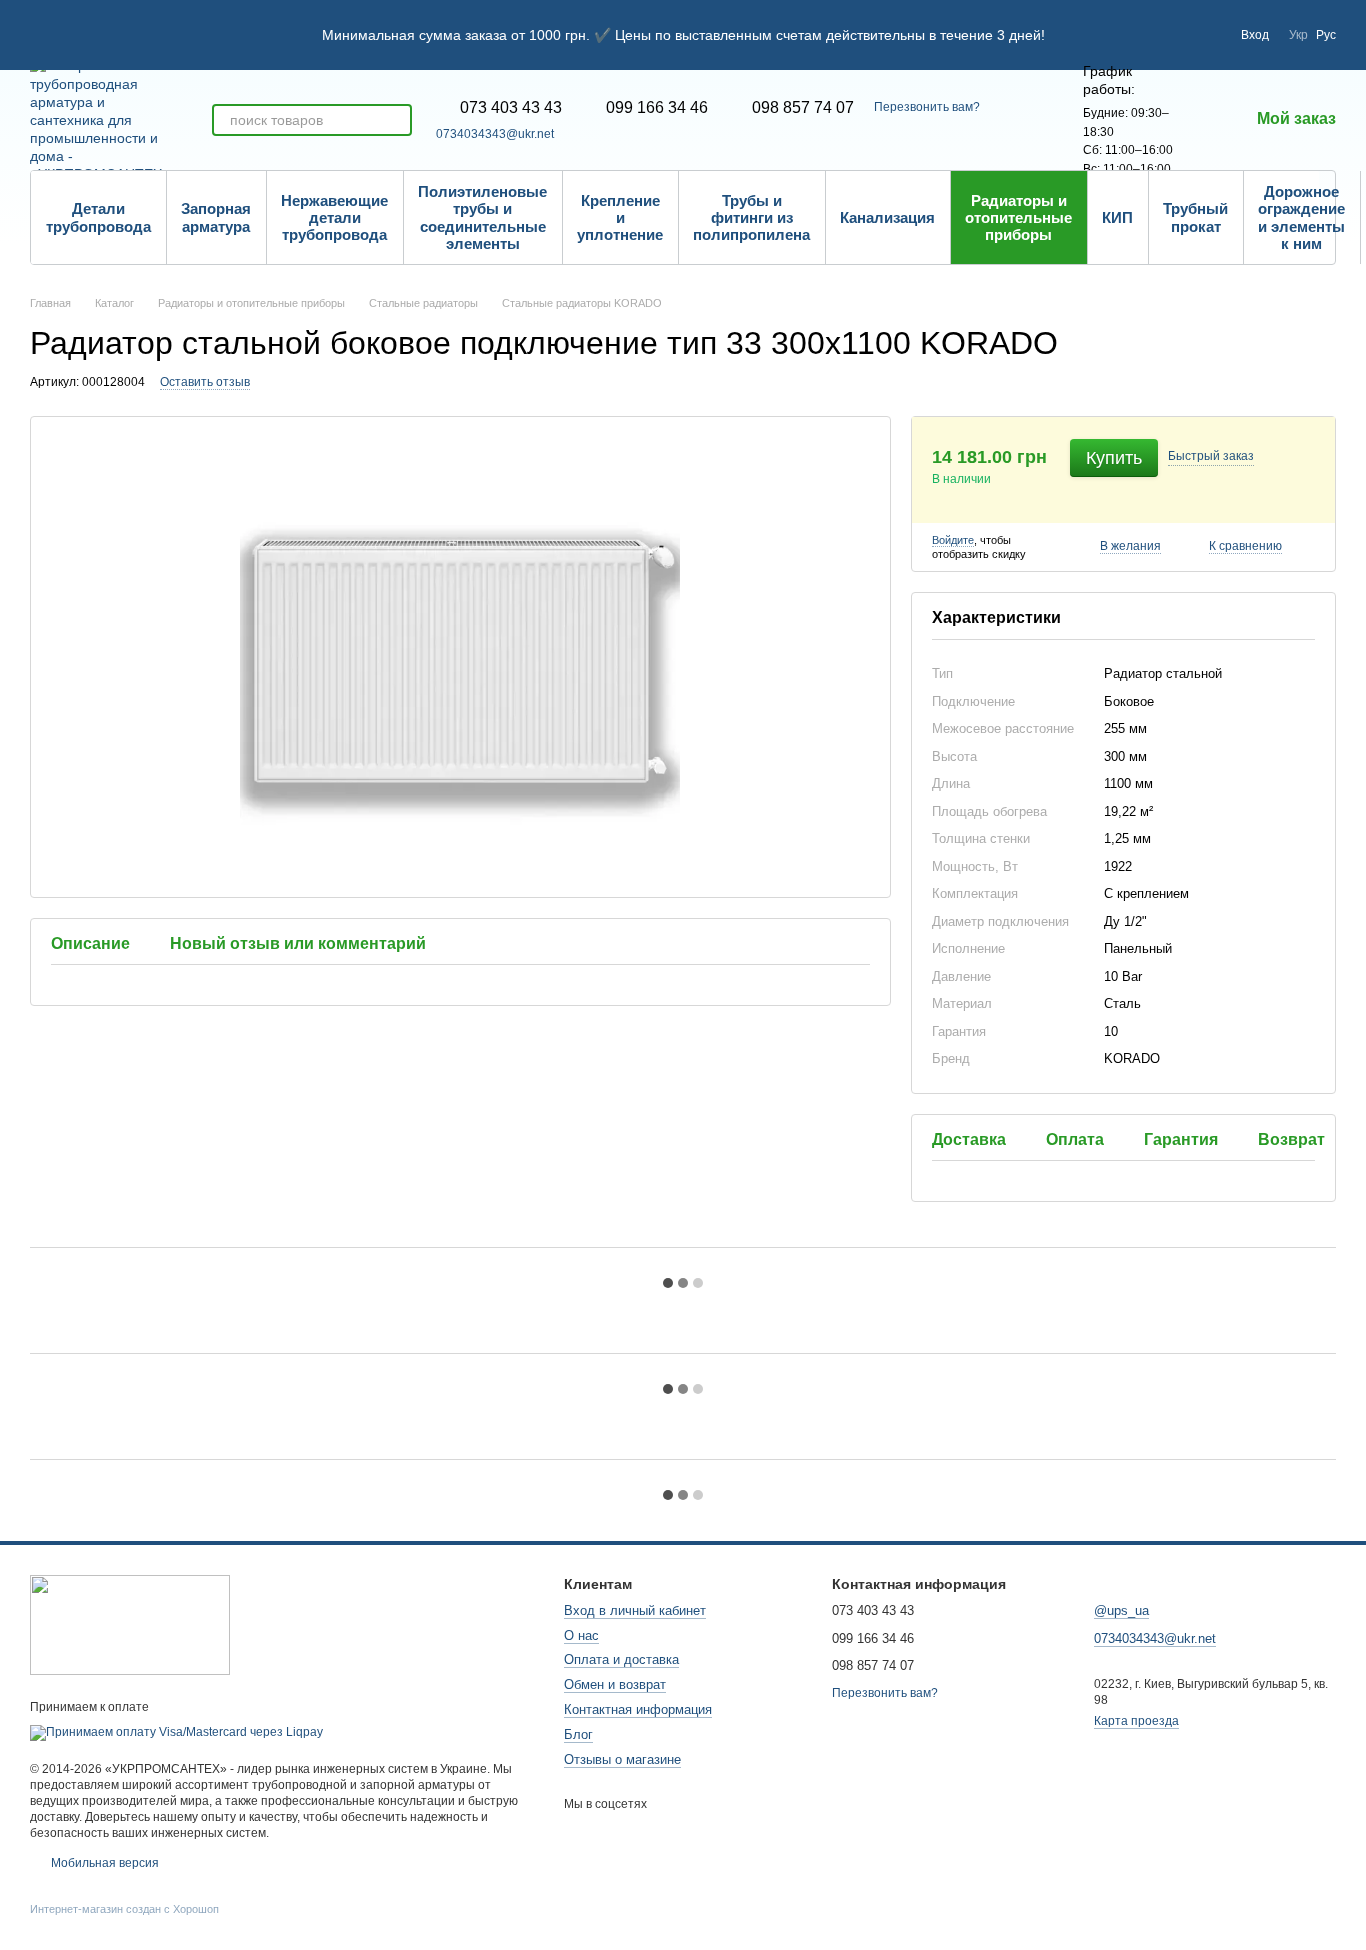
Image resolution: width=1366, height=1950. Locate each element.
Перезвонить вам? (927, 107)
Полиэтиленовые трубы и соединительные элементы (482, 217)
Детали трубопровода (98, 217)
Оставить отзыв (205, 382)
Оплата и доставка (621, 1659)
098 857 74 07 (803, 108)
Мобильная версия (103, 1863)
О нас (581, 1635)
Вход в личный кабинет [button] (635, 1610)
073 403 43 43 (511, 108)
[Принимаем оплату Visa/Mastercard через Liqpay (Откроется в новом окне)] (176, 1732)
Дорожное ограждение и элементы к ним (1301, 217)
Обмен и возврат (615, 1684)
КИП (1117, 217)
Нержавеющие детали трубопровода (334, 218)
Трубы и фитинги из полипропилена (751, 218)
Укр (1298, 35)
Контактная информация (638, 1709)
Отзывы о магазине (622, 1759)
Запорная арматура (216, 217)
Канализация (887, 217)
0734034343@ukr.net (495, 134)
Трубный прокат (1195, 217)
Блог (578, 1734)
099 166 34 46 (657, 108)
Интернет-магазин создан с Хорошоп (124, 1909)
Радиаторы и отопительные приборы (1018, 218)
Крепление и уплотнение (620, 218)
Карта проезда (1136, 1721)
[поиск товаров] (396, 120)
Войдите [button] (953, 540)
